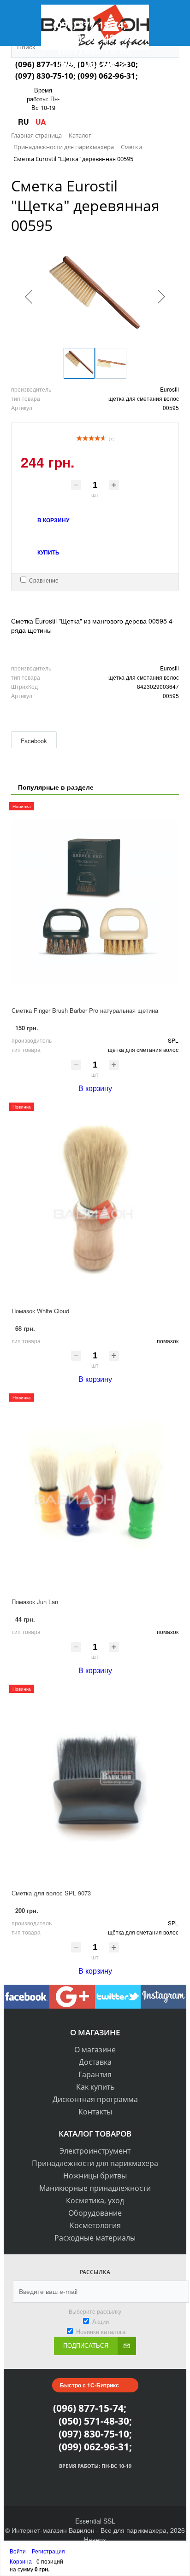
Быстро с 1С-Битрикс (89, 2385)
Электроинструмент (95, 2151)
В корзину (95, 1088)
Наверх (95, 2539)
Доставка (95, 2062)
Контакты (95, 2112)
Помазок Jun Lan (35, 1602)
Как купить (95, 2087)
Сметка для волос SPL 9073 (51, 1893)
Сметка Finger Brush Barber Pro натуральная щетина (85, 1010)
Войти (18, 2551)
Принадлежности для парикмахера (95, 2163)
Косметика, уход (95, 2201)
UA (41, 122)
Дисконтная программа (95, 2099)
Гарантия (95, 2074)
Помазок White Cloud (40, 1311)
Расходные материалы (95, 2238)
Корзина (21, 2561)
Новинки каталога (101, 2331)
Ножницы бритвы (95, 2176)
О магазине (95, 2050)
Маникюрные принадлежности (95, 2188)
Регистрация (48, 2551)
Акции (101, 2321)
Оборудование (95, 2213)
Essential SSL (95, 2521)
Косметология (95, 2225)
